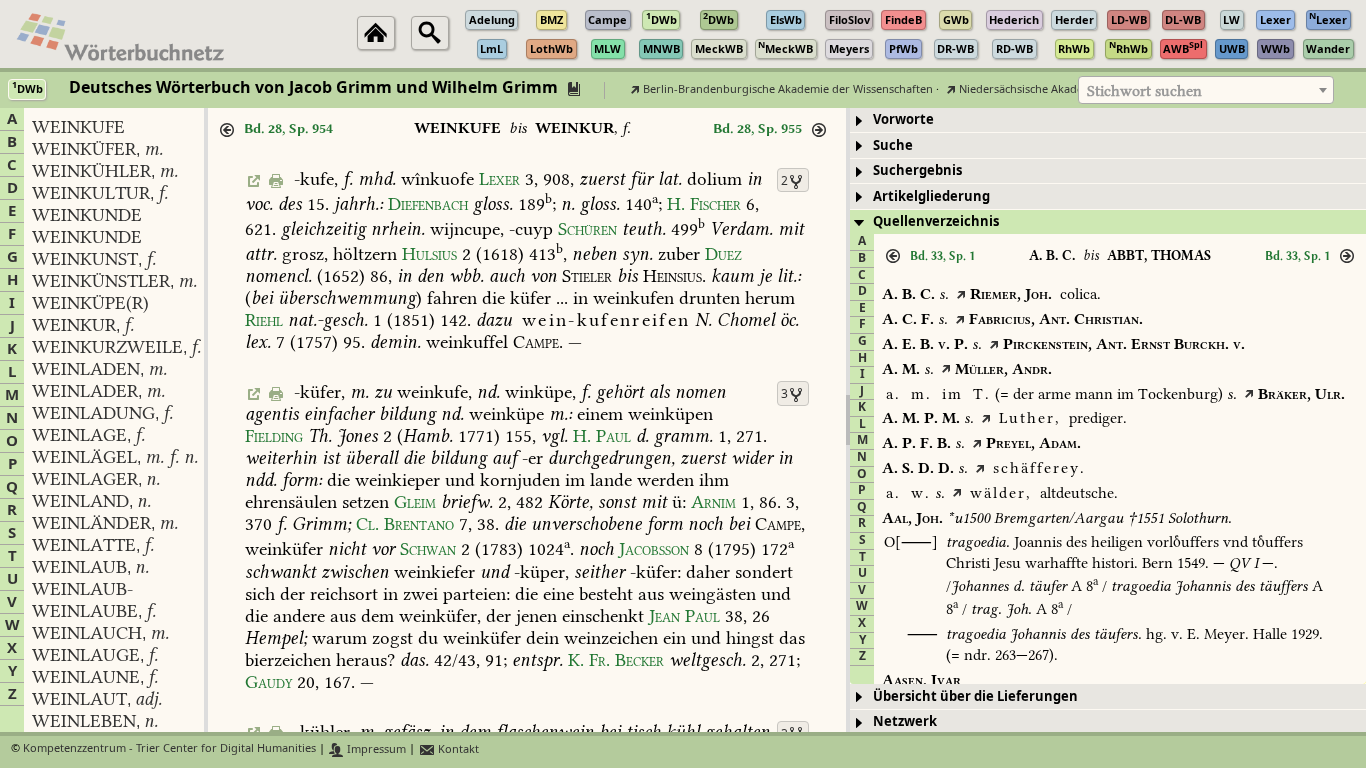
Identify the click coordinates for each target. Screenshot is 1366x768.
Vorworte (903, 119)
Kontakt (457, 749)
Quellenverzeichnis (936, 221)
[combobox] (1206, 90)
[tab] (1108, 120)
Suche (893, 145)
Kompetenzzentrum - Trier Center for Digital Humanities (169, 749)
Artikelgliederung (931, 196)
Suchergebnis (917, 170)
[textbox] (1206, 91)
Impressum (375, 749)
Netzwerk (905, 721)
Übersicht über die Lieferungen (975, 696)
